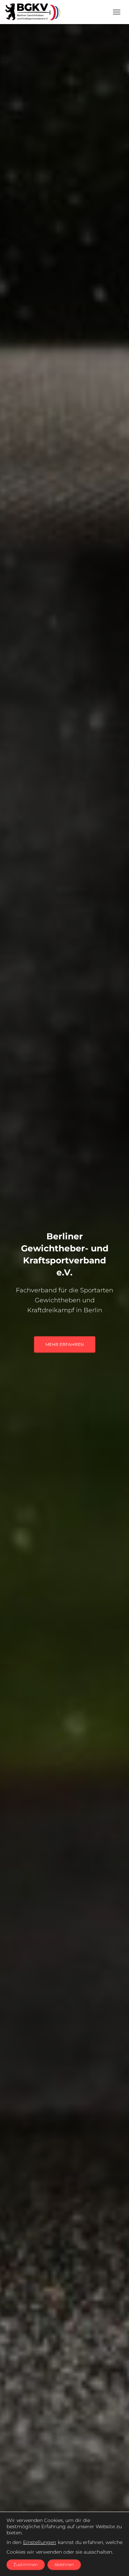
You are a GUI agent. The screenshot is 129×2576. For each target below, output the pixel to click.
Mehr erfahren (65, 1344)
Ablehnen (64, 2564)
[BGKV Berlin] (35, 12)
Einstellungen (40, 2542)
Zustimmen (26, 2564)
